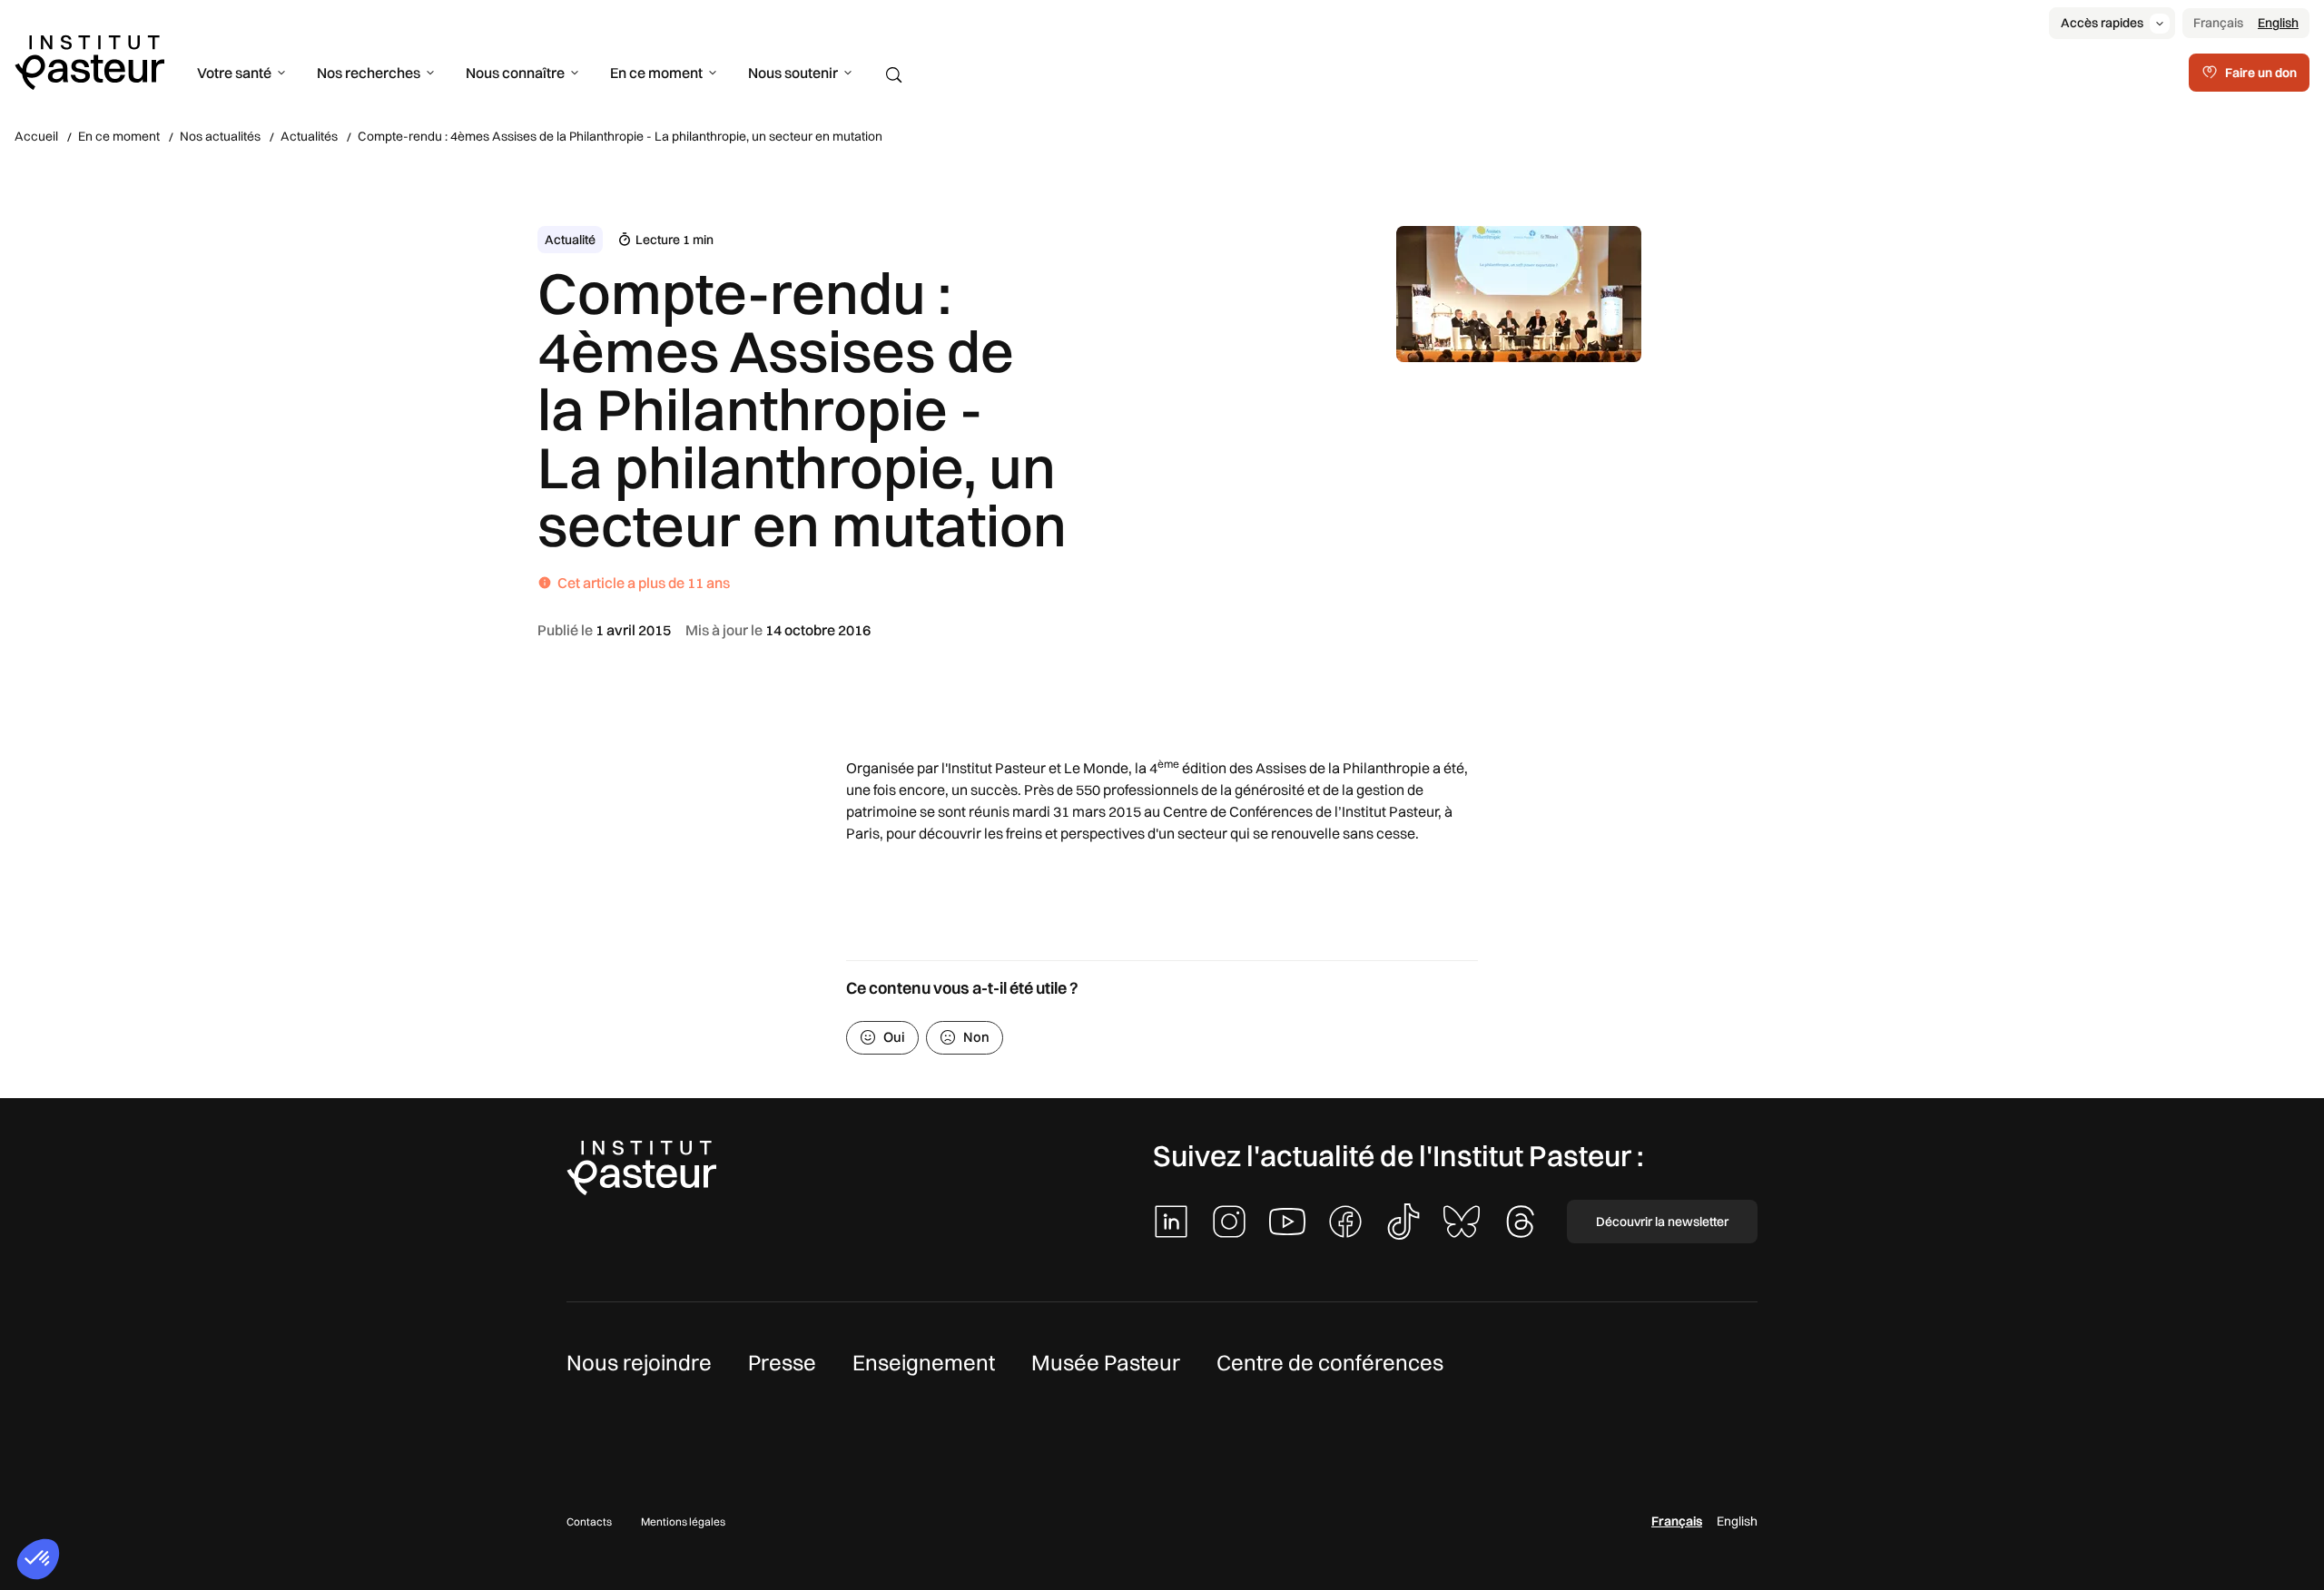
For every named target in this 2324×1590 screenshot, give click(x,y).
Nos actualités (220, 136)
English (2278, 23)
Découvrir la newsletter (1662, 1222)
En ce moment (656, 73)
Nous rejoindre (639, 1362)
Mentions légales (683, 1521)
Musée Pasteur (1106, 1362)
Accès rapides (2102, 23)
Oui (894, 1037)
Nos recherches (369, 73)
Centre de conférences (1330, 1362)
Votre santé (234, 73)
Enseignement (924, 1362)
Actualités (309, 136)
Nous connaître (515, 73)
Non (976, 1037)
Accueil (36, 136)
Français (2218, 23)
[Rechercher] (894, 75)
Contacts (589, 1521)
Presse (782, 1362)
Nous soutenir (793, 73)
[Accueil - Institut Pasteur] (89, 61)
